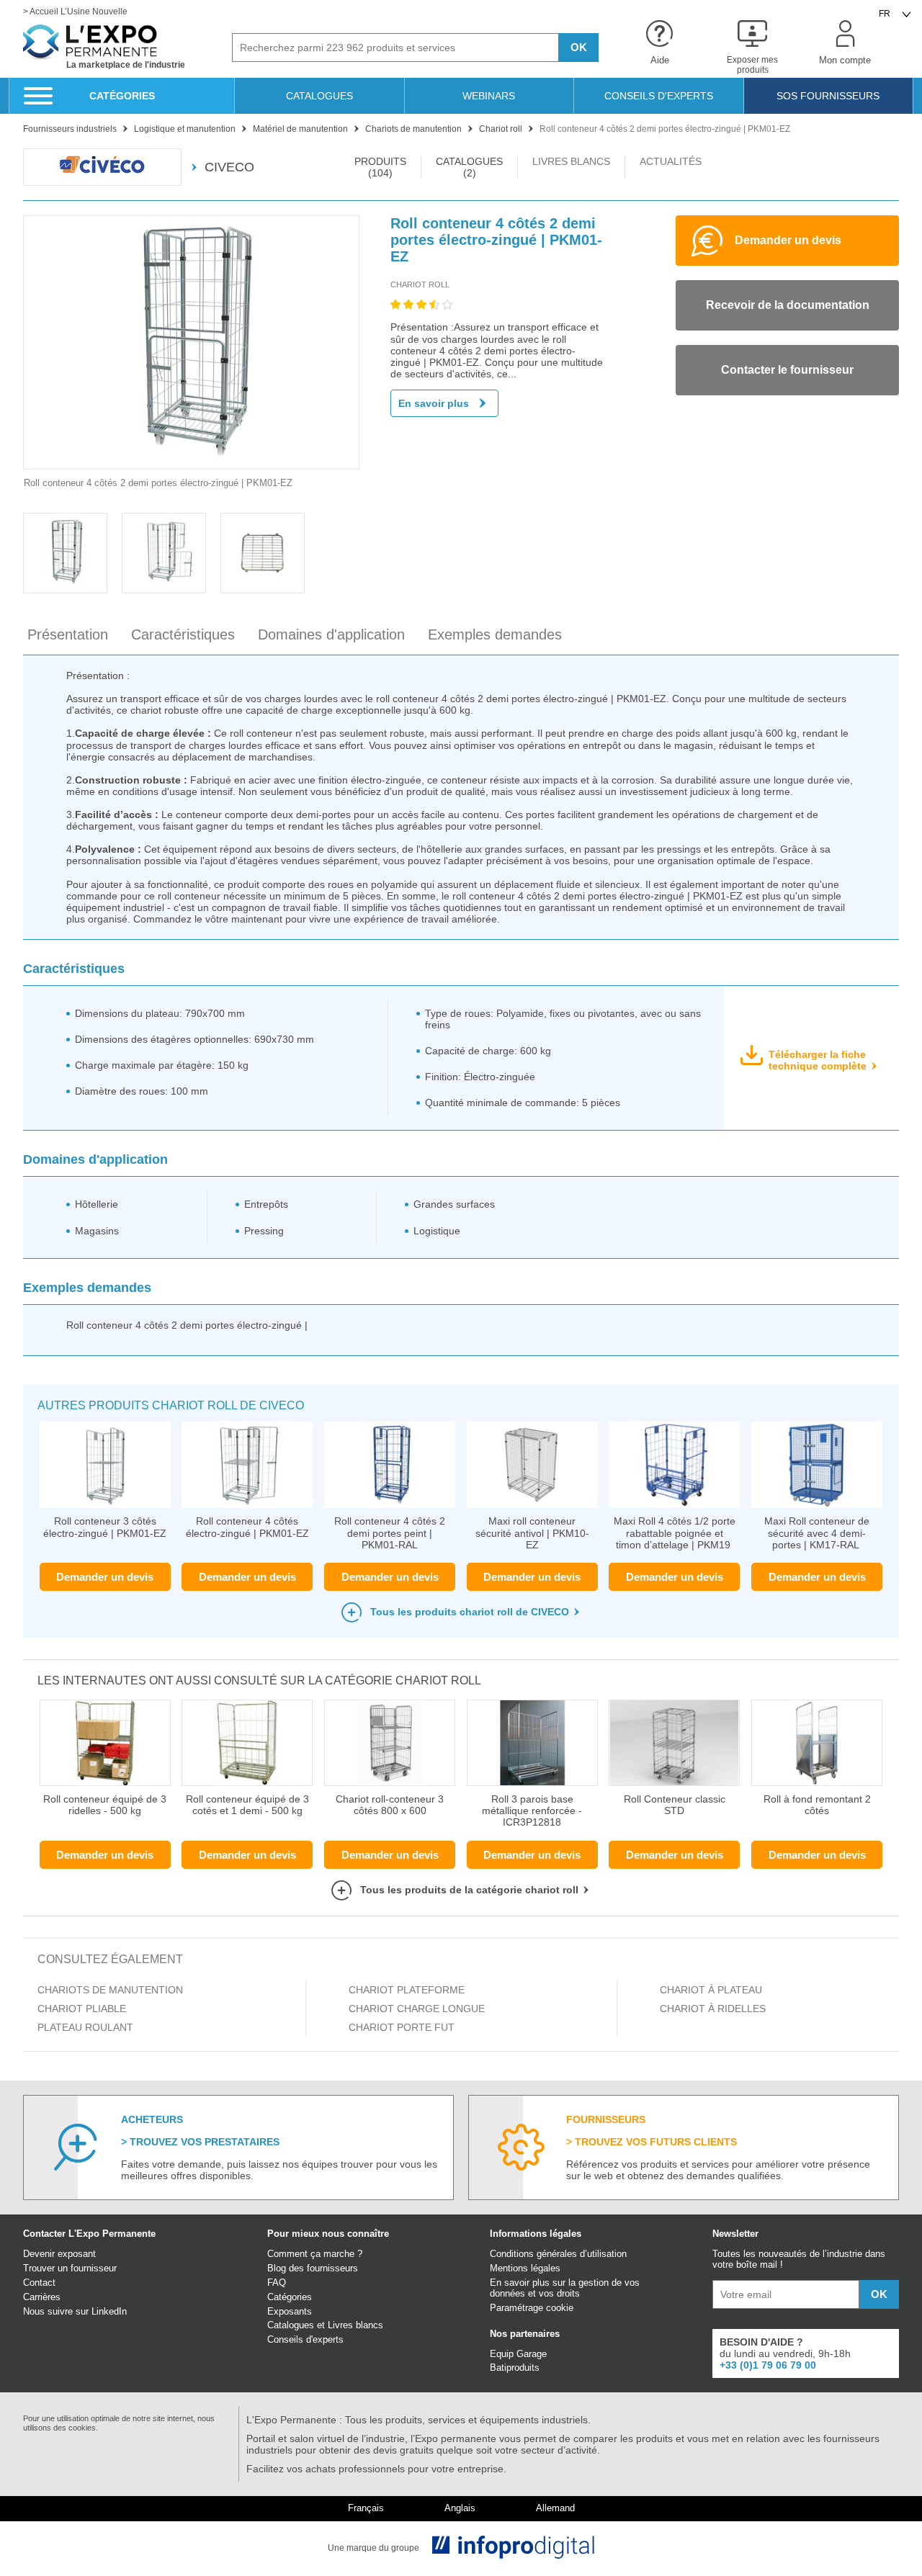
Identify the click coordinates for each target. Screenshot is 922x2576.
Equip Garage (518, 2354)
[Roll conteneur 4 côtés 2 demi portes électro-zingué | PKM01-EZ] (191, 342)
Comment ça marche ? (315, 2254)
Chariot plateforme (407, 1990)
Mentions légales (525, 2268)
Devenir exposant (59, 2254)
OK (579, 47)
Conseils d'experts (305, 2339)
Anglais (460, 2508)
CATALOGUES (469, 167)
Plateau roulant (85, 2027)
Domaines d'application (331, 634)
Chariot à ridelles (713, 2009)
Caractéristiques (183, 634)
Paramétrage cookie (532, 2308)
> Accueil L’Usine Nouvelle (75, 12)
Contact (39, 2283)
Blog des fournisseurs (313, 2268)
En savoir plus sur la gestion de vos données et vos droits (565, 2288)
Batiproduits (515, 2368)
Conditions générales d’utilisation (558, 2254)
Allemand (555, 2508)
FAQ (277, 2283)
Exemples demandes (495, 634)
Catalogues (291, 2325)
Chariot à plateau (711, 1990)
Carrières (42, 2297)
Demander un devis (105, 1577)
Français (366, 2508)
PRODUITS (380, 167)
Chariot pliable (82, 2009)
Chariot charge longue (417, 2009)
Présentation (68, 634)
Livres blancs (355, 2325)
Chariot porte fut (402, 2027)
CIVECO (229, 167)
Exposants (290, 2311)
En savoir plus (434, 403)
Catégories (290, 2297)
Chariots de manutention (110, 1990)
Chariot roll (420, 284)
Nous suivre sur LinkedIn (75, 2311)
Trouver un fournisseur (70, 2268)
